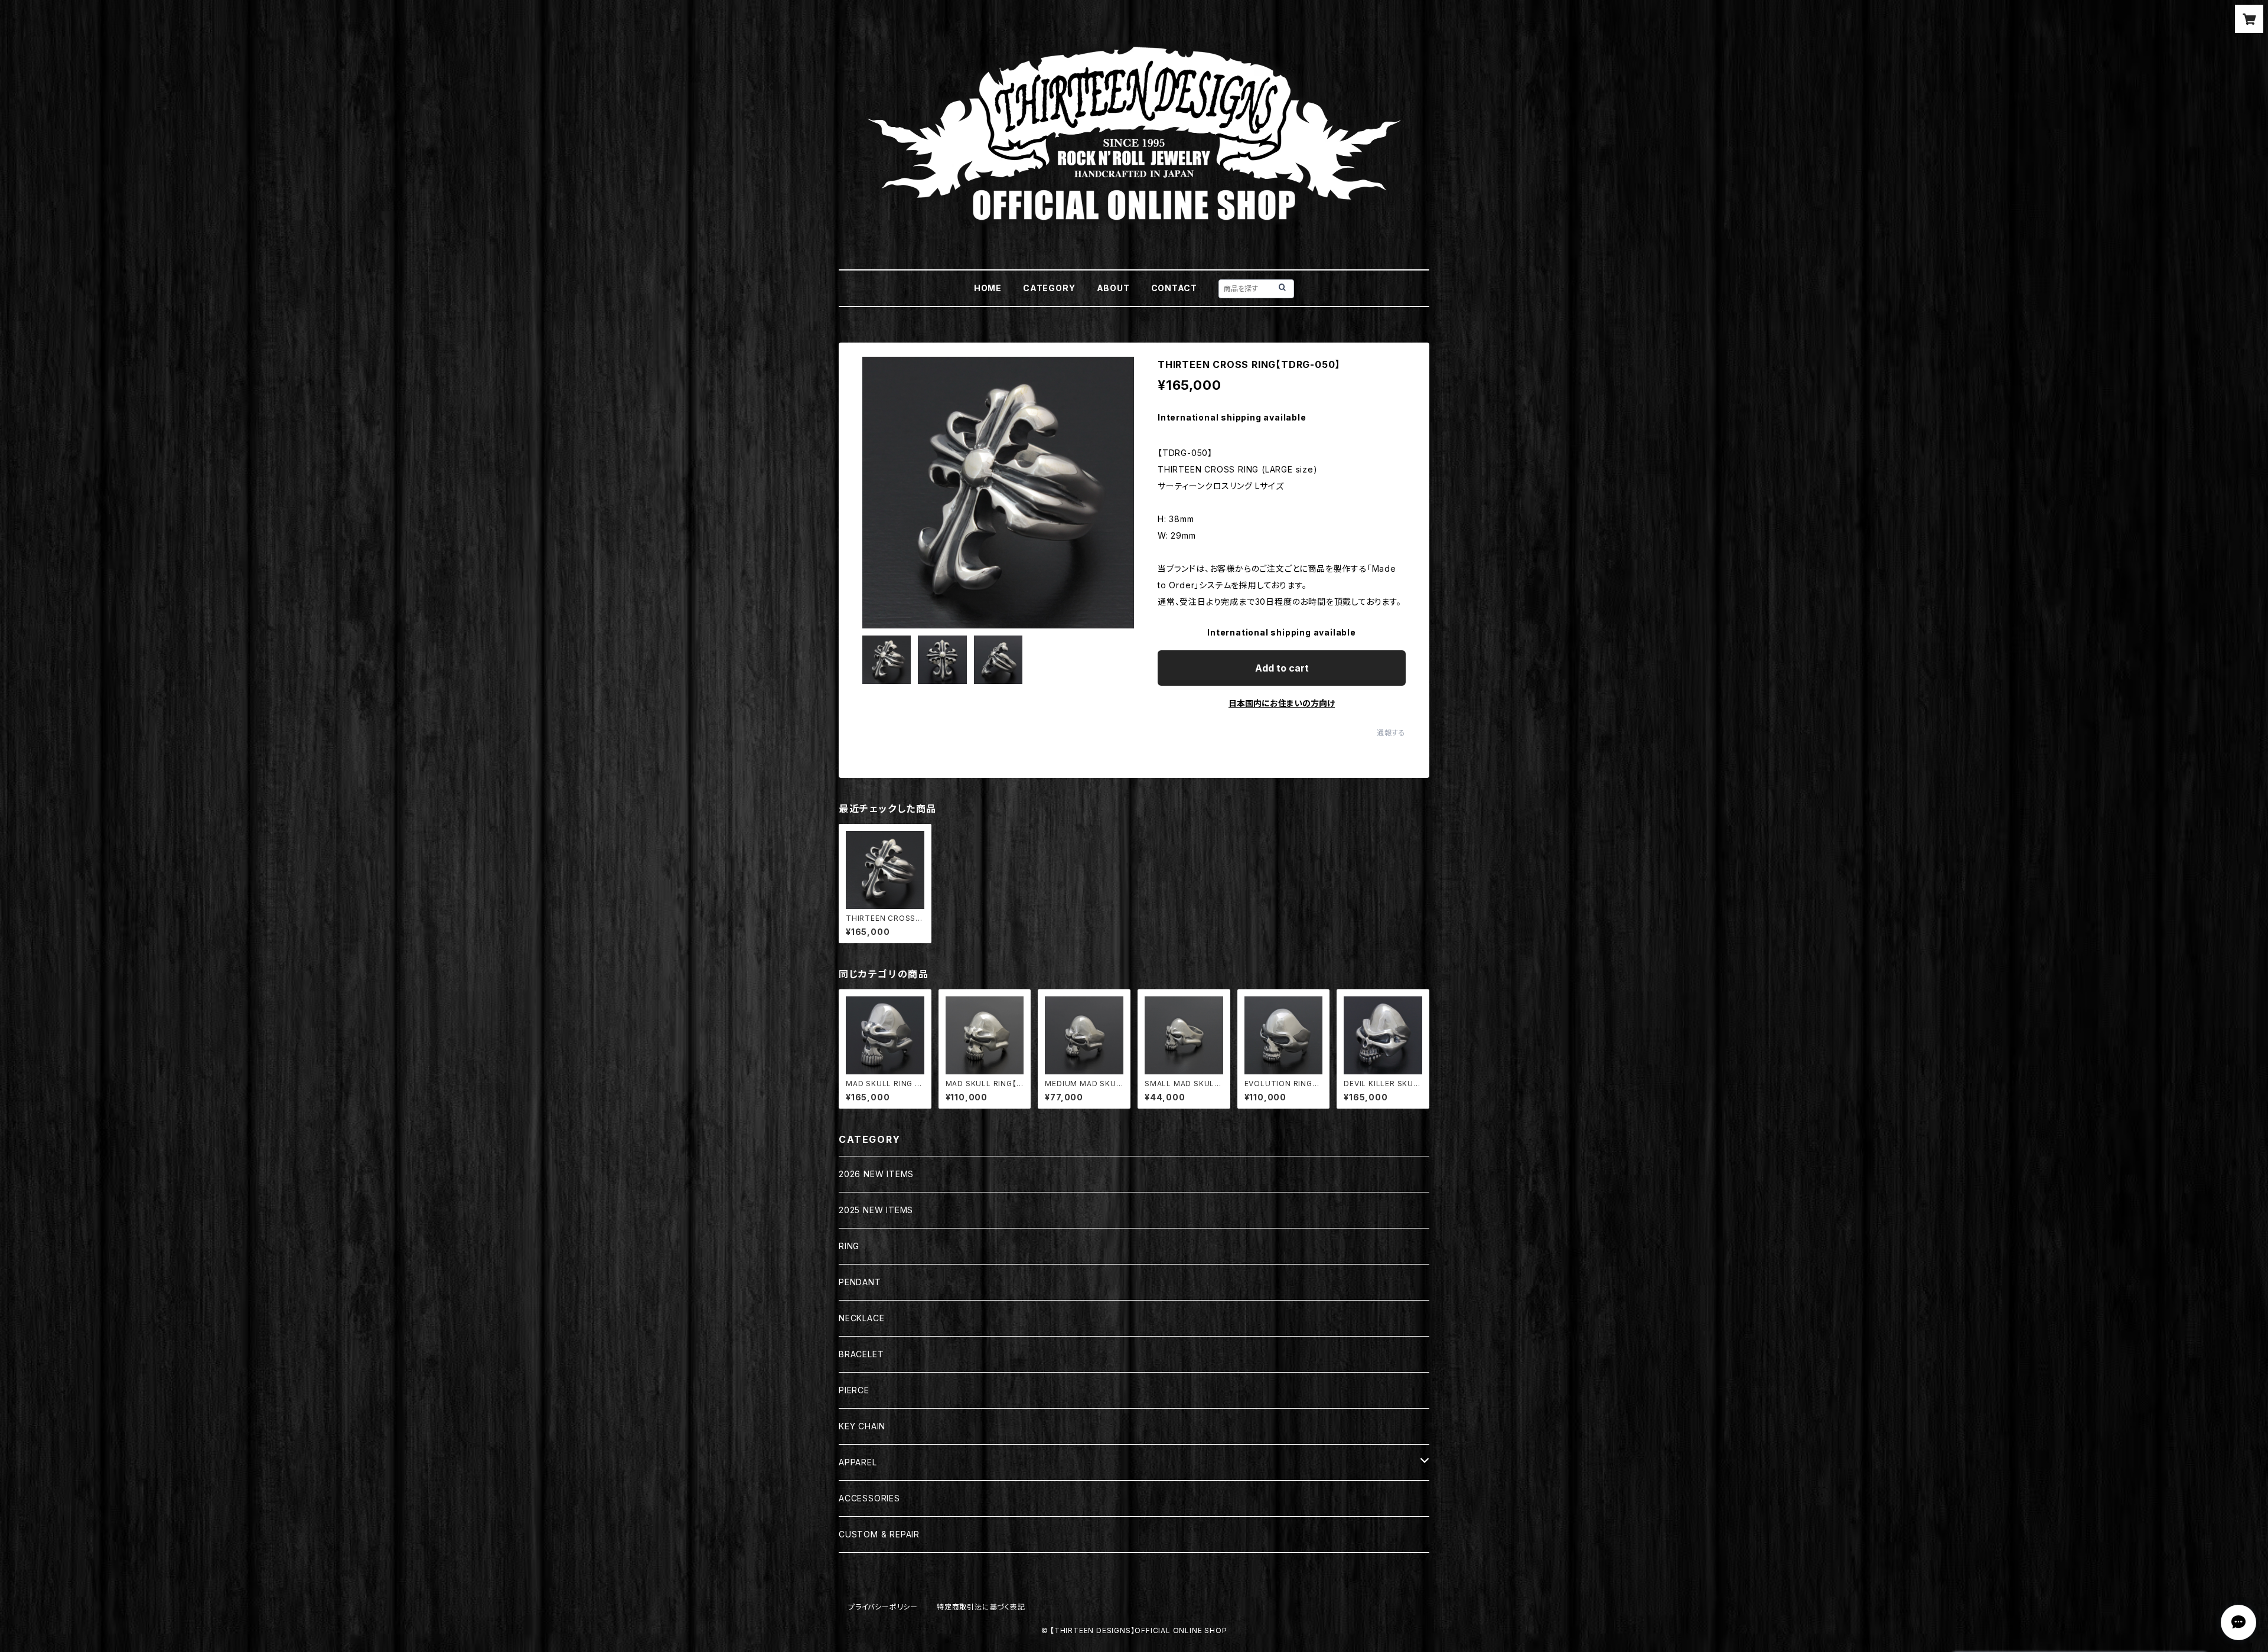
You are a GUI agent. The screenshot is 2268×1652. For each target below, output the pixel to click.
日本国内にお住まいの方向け (1282, 703)
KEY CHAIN (862, 1426)
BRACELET (861, 1354)
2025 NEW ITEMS (876, 1210)
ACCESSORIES (869, 1498)
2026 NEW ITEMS (876, 1174)
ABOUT (1113, 288)
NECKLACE (861, 1318)
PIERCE (854, 1390)
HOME (988, 288)
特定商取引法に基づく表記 (981, 1607)
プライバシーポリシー (883, 1607)
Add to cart (1282, 668)
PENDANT (860, 1282)
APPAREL (858, 1462)
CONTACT (1174, 288)
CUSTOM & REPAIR (879, 1534)
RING (849, 1246)
